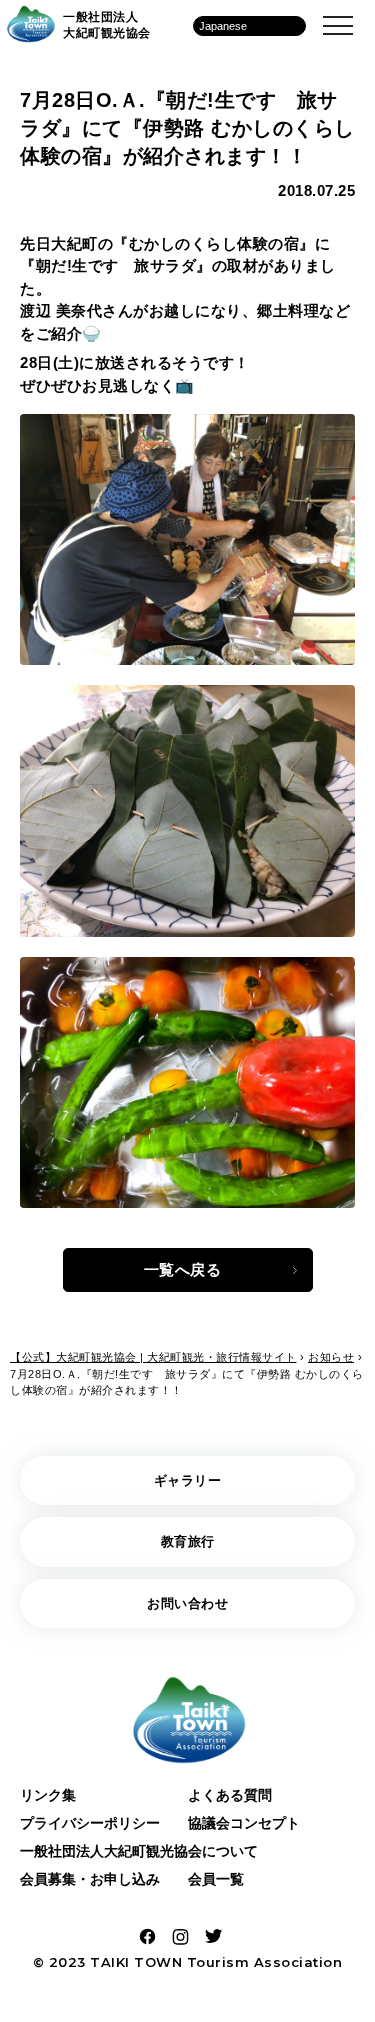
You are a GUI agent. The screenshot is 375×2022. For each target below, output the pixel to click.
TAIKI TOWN (136, 1962)
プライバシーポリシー (90, 1823)
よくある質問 (230, 1795)
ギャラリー (188, 1480)
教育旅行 (188, 1541)
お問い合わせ (187, 1603)
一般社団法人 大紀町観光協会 (107, 25)
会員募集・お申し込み (90, 1879)
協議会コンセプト (244, 1823)
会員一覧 (216, 1879)
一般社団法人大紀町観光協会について (139, 1851)
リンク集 (48, 1795)
